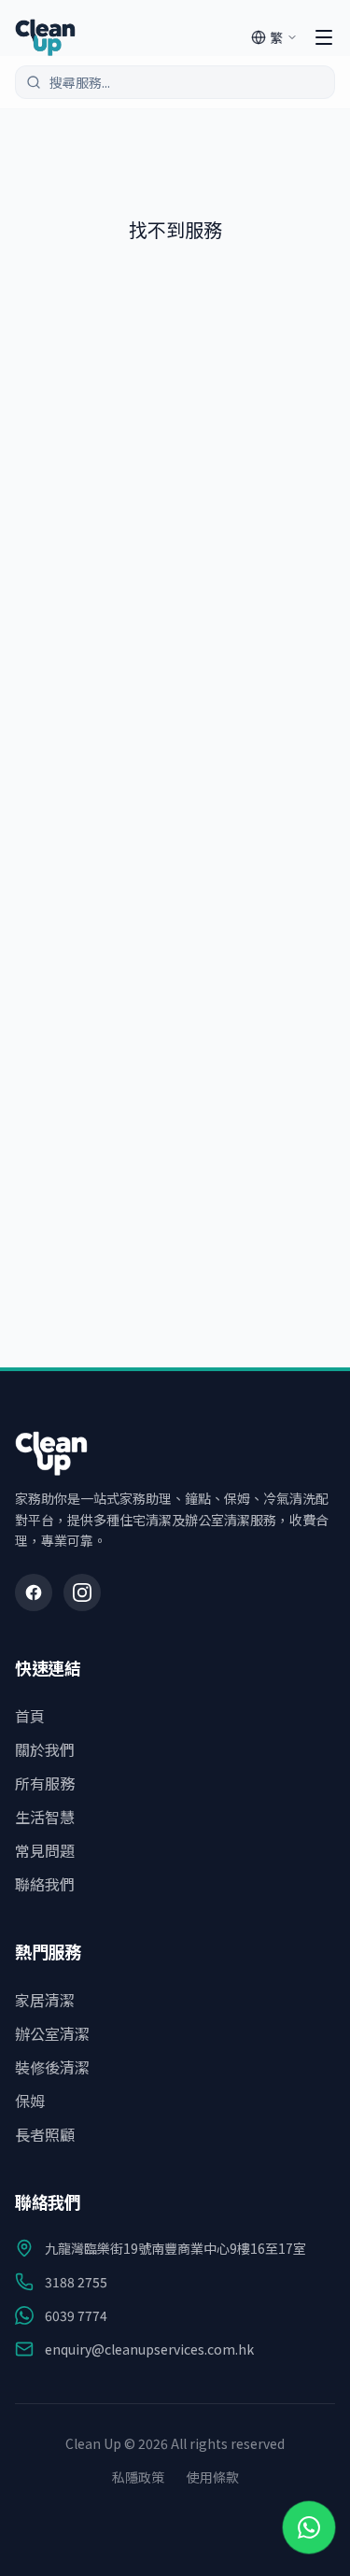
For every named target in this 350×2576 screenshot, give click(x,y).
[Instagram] (82, 1592)
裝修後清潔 (52, 2067)
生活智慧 (45, 1817)
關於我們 (45, 1749)
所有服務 (45, 1783)
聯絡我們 (45, 1884)
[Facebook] (34, 1592)
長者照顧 (45, 2134)
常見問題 (45, 1850)
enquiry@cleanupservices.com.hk (149, 2349)
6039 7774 (76, 2315)
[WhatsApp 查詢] (309, 2527)
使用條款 (213, 2477)
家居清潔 (45, 2000)
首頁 (30, 1716)
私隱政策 (138, 2477)
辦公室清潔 (52, 2033)
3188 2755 (76, 2282)
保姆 (30, 2101)
